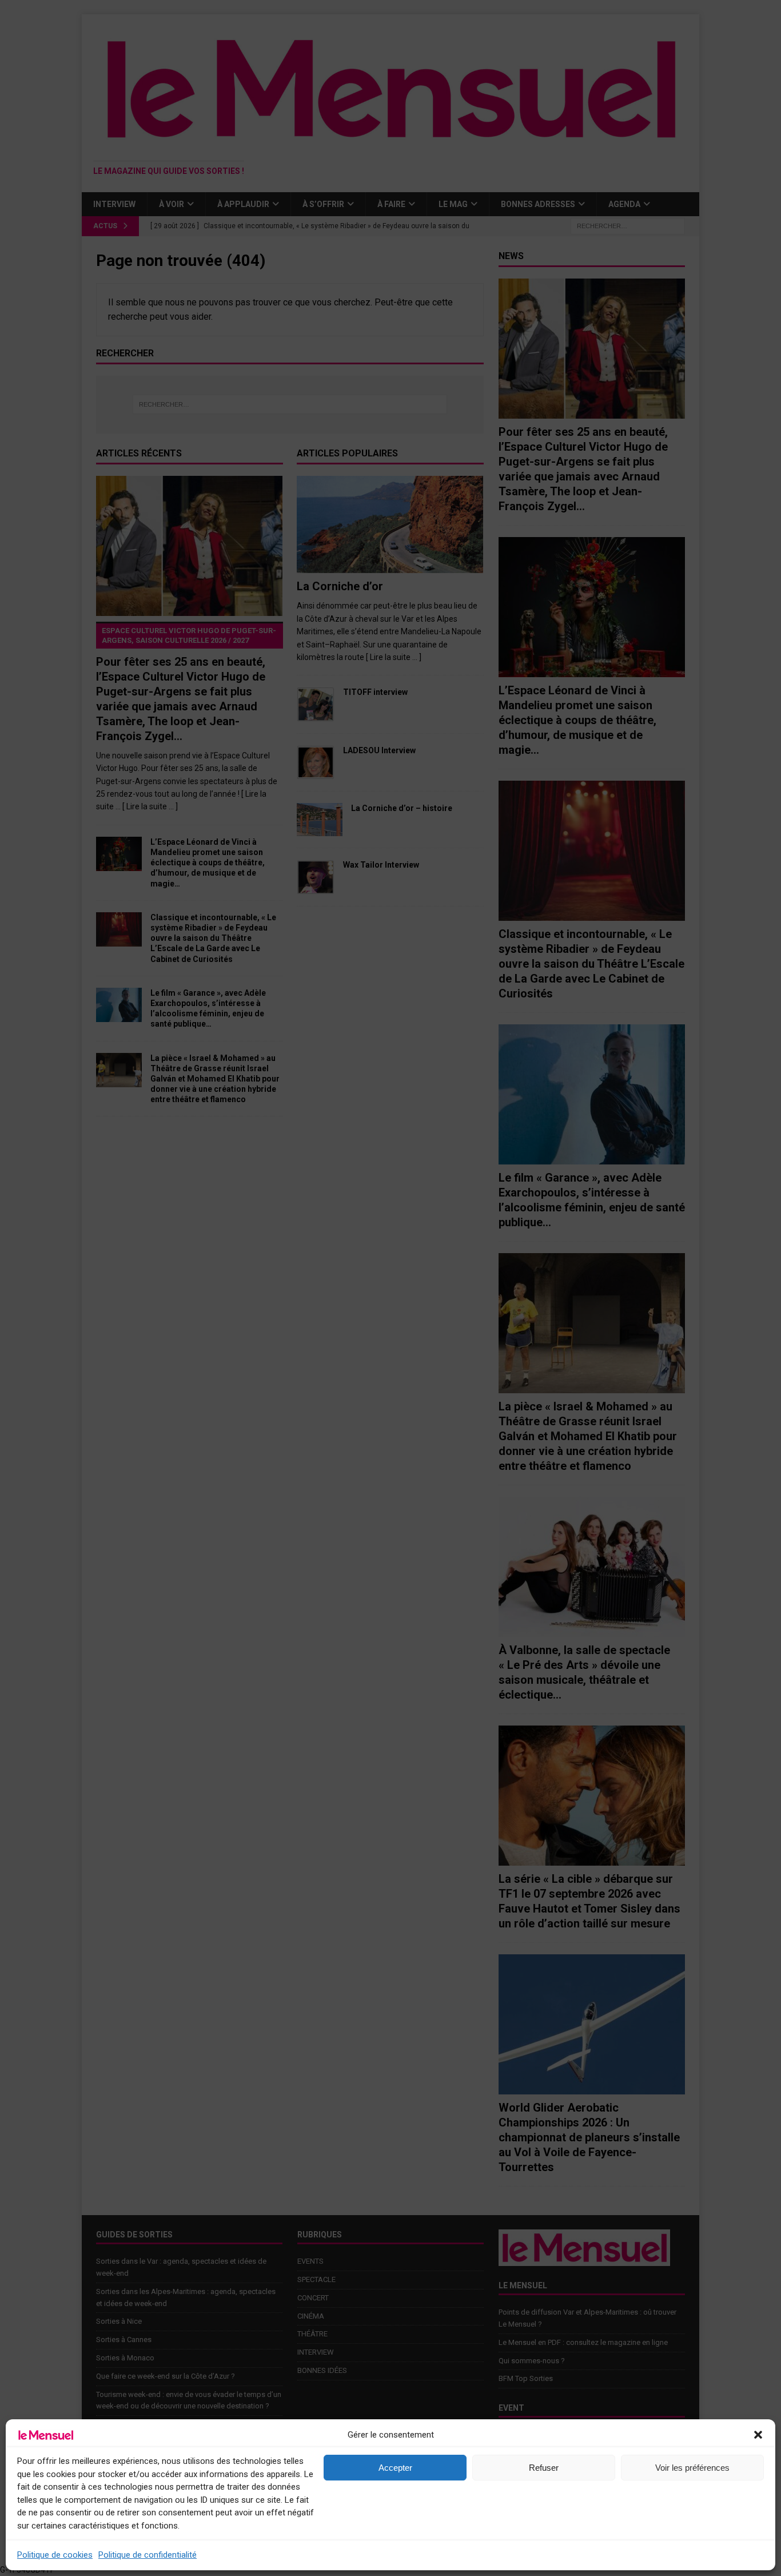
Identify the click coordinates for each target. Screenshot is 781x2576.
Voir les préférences (692, 2468)
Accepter (395, 2468)
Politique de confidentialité (148, 2555)
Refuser (544, 2468)
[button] (758, 2435)
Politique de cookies (55, 2555)
